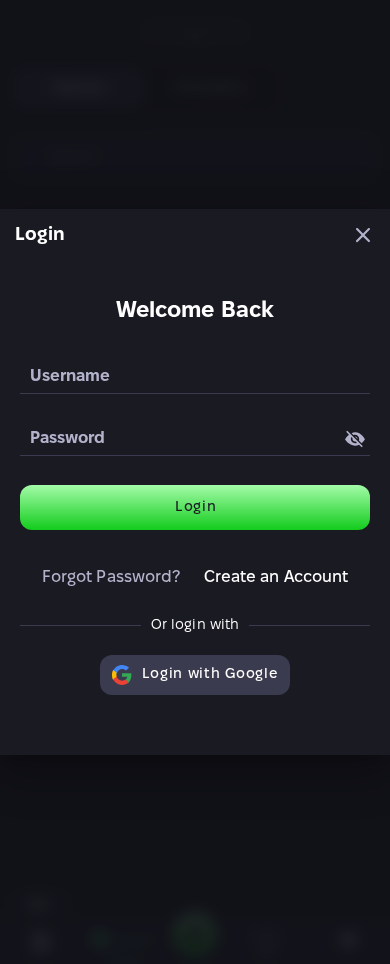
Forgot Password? (111, 577)
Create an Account (276, 577)
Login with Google (210, 674)
